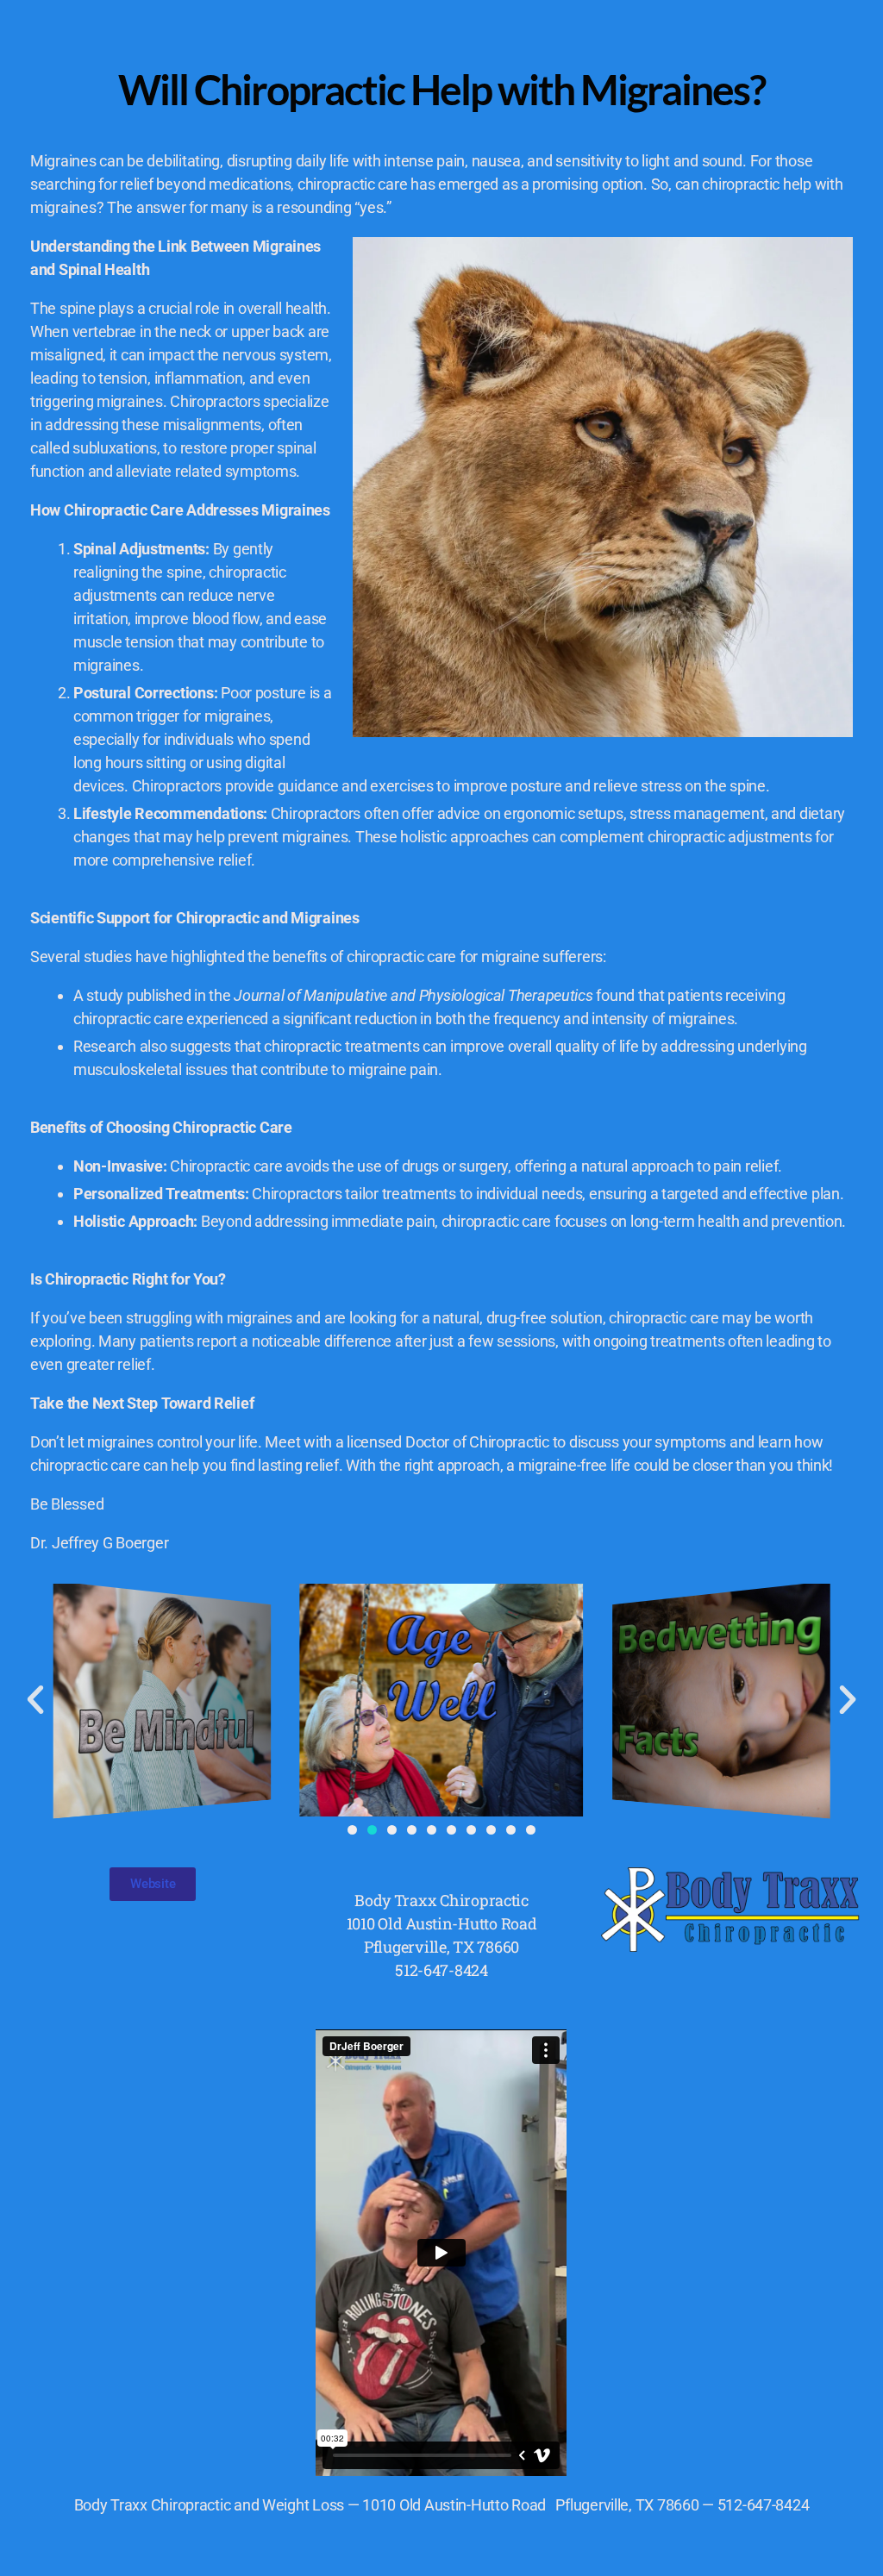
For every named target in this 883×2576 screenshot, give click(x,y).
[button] (598, 34)
